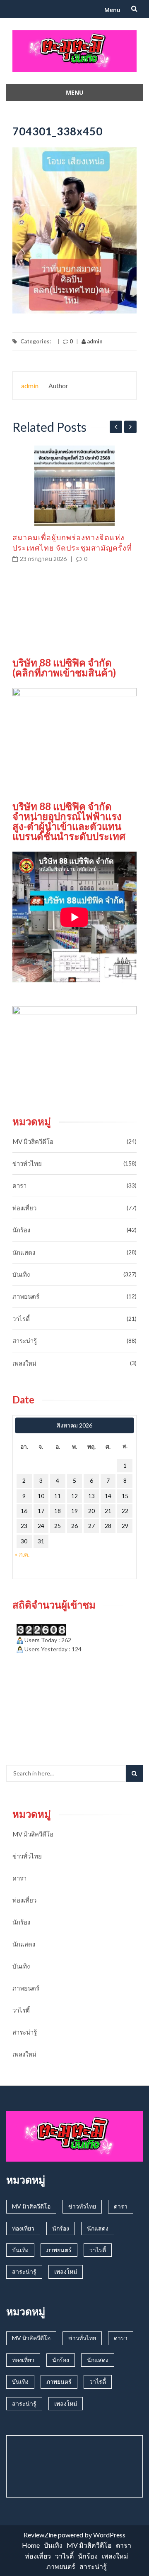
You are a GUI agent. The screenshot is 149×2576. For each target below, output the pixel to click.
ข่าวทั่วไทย (27, 1163)
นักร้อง (21, 1230)
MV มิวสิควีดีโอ (33, 1141)
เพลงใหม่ (24, 1363)
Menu (112, 10)
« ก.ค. (22, 1554)
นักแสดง (24, 1252)
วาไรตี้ (21, 1319)
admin (94, 341)
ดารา (19, 1185)
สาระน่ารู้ (25, 1341)
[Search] (134, 1773)
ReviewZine (40, 2535)
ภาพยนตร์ (26, 1296)
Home (31, 2545)
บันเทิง (21, 1274)
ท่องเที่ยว (24, 1208)
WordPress (109, 2535)
